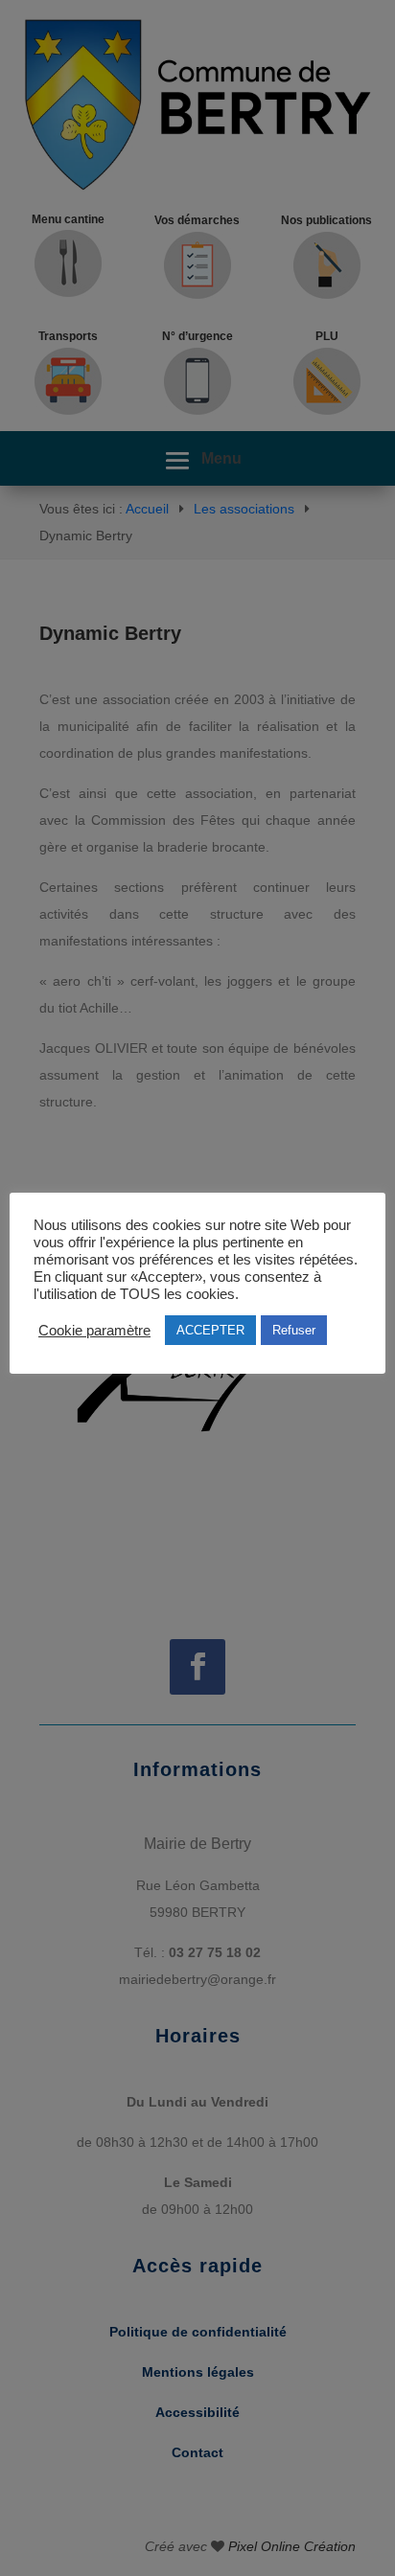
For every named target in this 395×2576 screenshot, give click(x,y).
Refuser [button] (294, 1330)
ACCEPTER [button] (210, 1330)
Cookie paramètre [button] (94, 1331)
